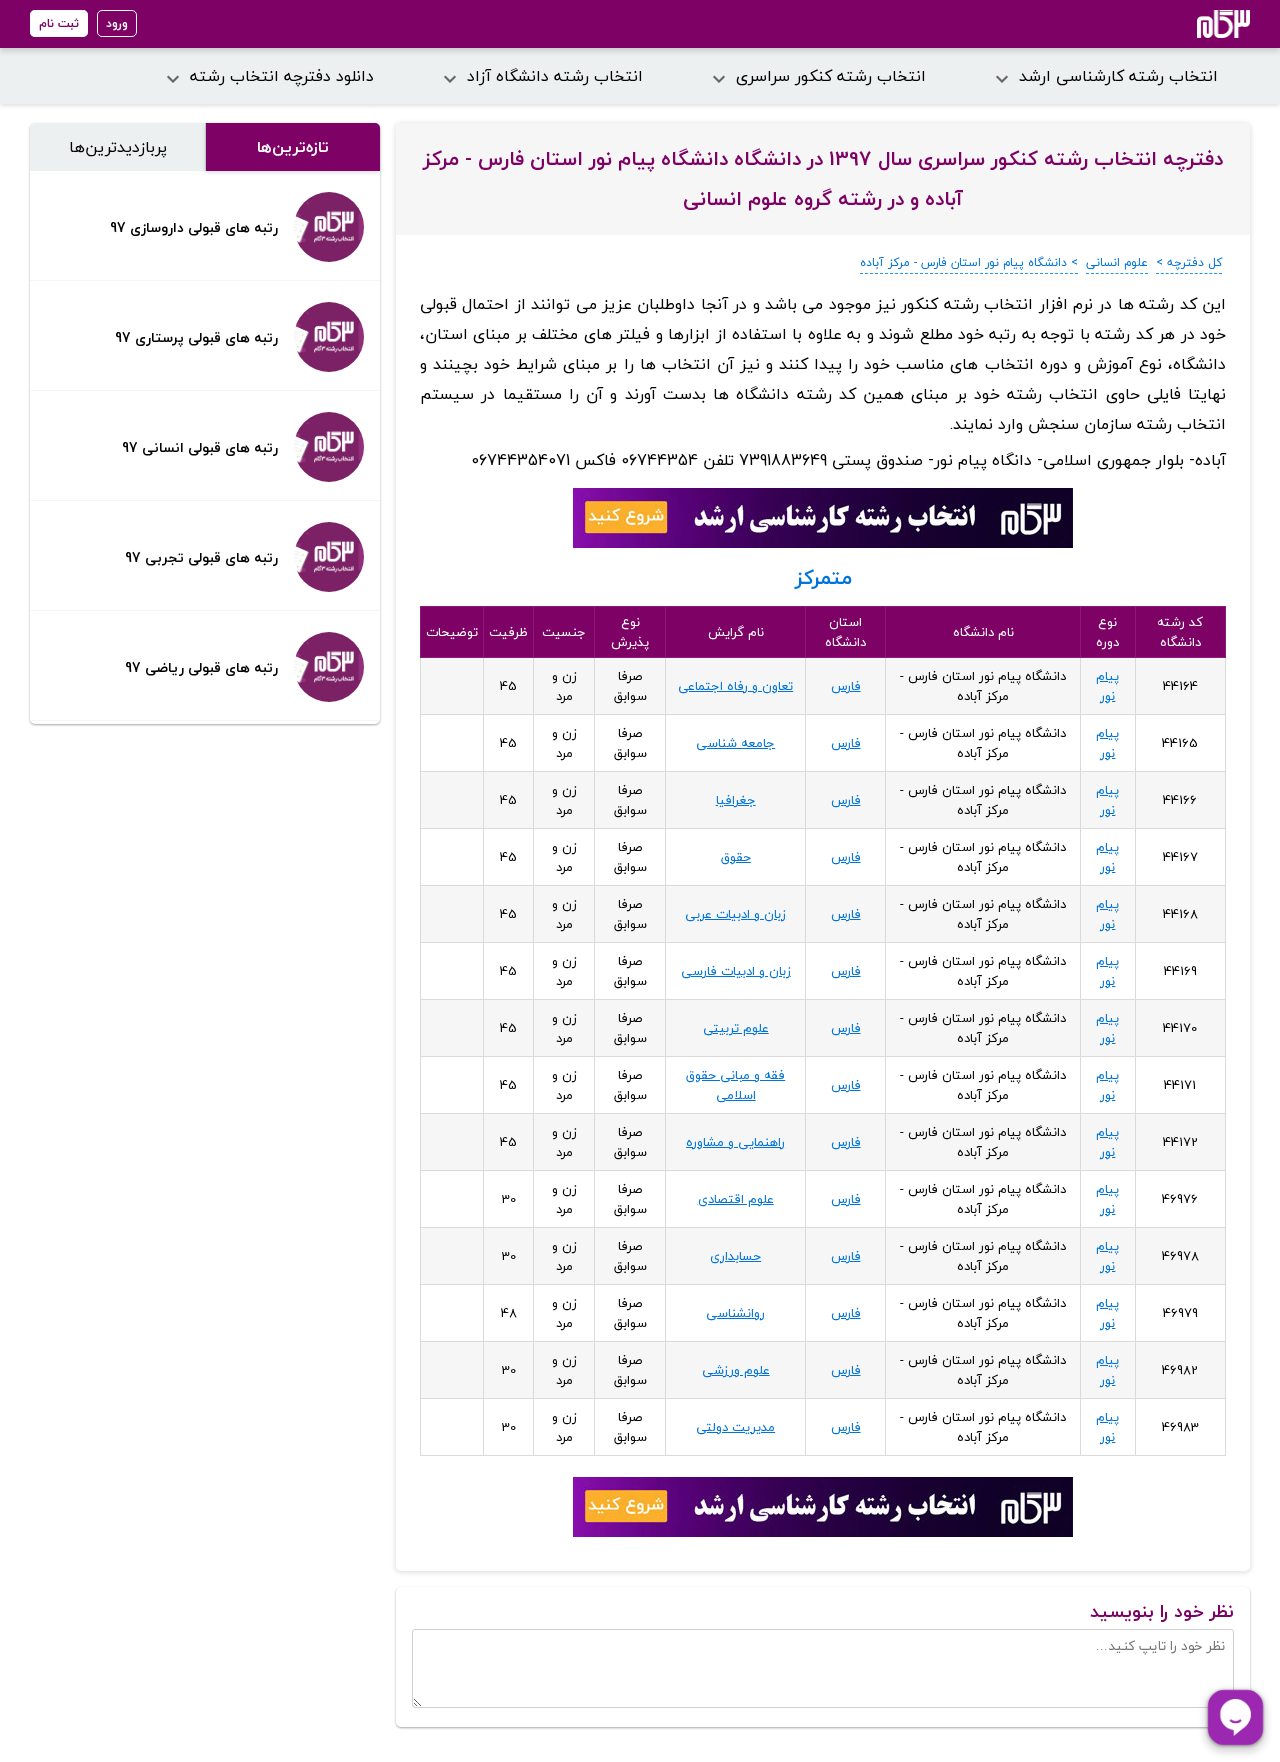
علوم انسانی (1117, 262)
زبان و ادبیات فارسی (736, 971)
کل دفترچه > (1189, 262)
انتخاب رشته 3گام (1196, 24)
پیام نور (1107, 686)
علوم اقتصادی (736, 1199)
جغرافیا (736, 800)
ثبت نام (59, 23)
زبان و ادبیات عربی (735, 914)
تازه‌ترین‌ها (293, 147)
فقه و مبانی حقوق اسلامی (735, 1085)
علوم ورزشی (736, 1370)
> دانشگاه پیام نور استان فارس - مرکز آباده (969, 262)
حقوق (736, 857)
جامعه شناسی (735, 743)
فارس (846, 686)
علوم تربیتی (736, 1028)
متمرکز (823, 577)
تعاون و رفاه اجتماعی (735, 686)
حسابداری (735, 1256)
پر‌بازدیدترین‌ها (118, 147)
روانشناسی (735, 1313)
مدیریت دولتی (735, 1427)
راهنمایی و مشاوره (735, 1142)
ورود (117, 23)
